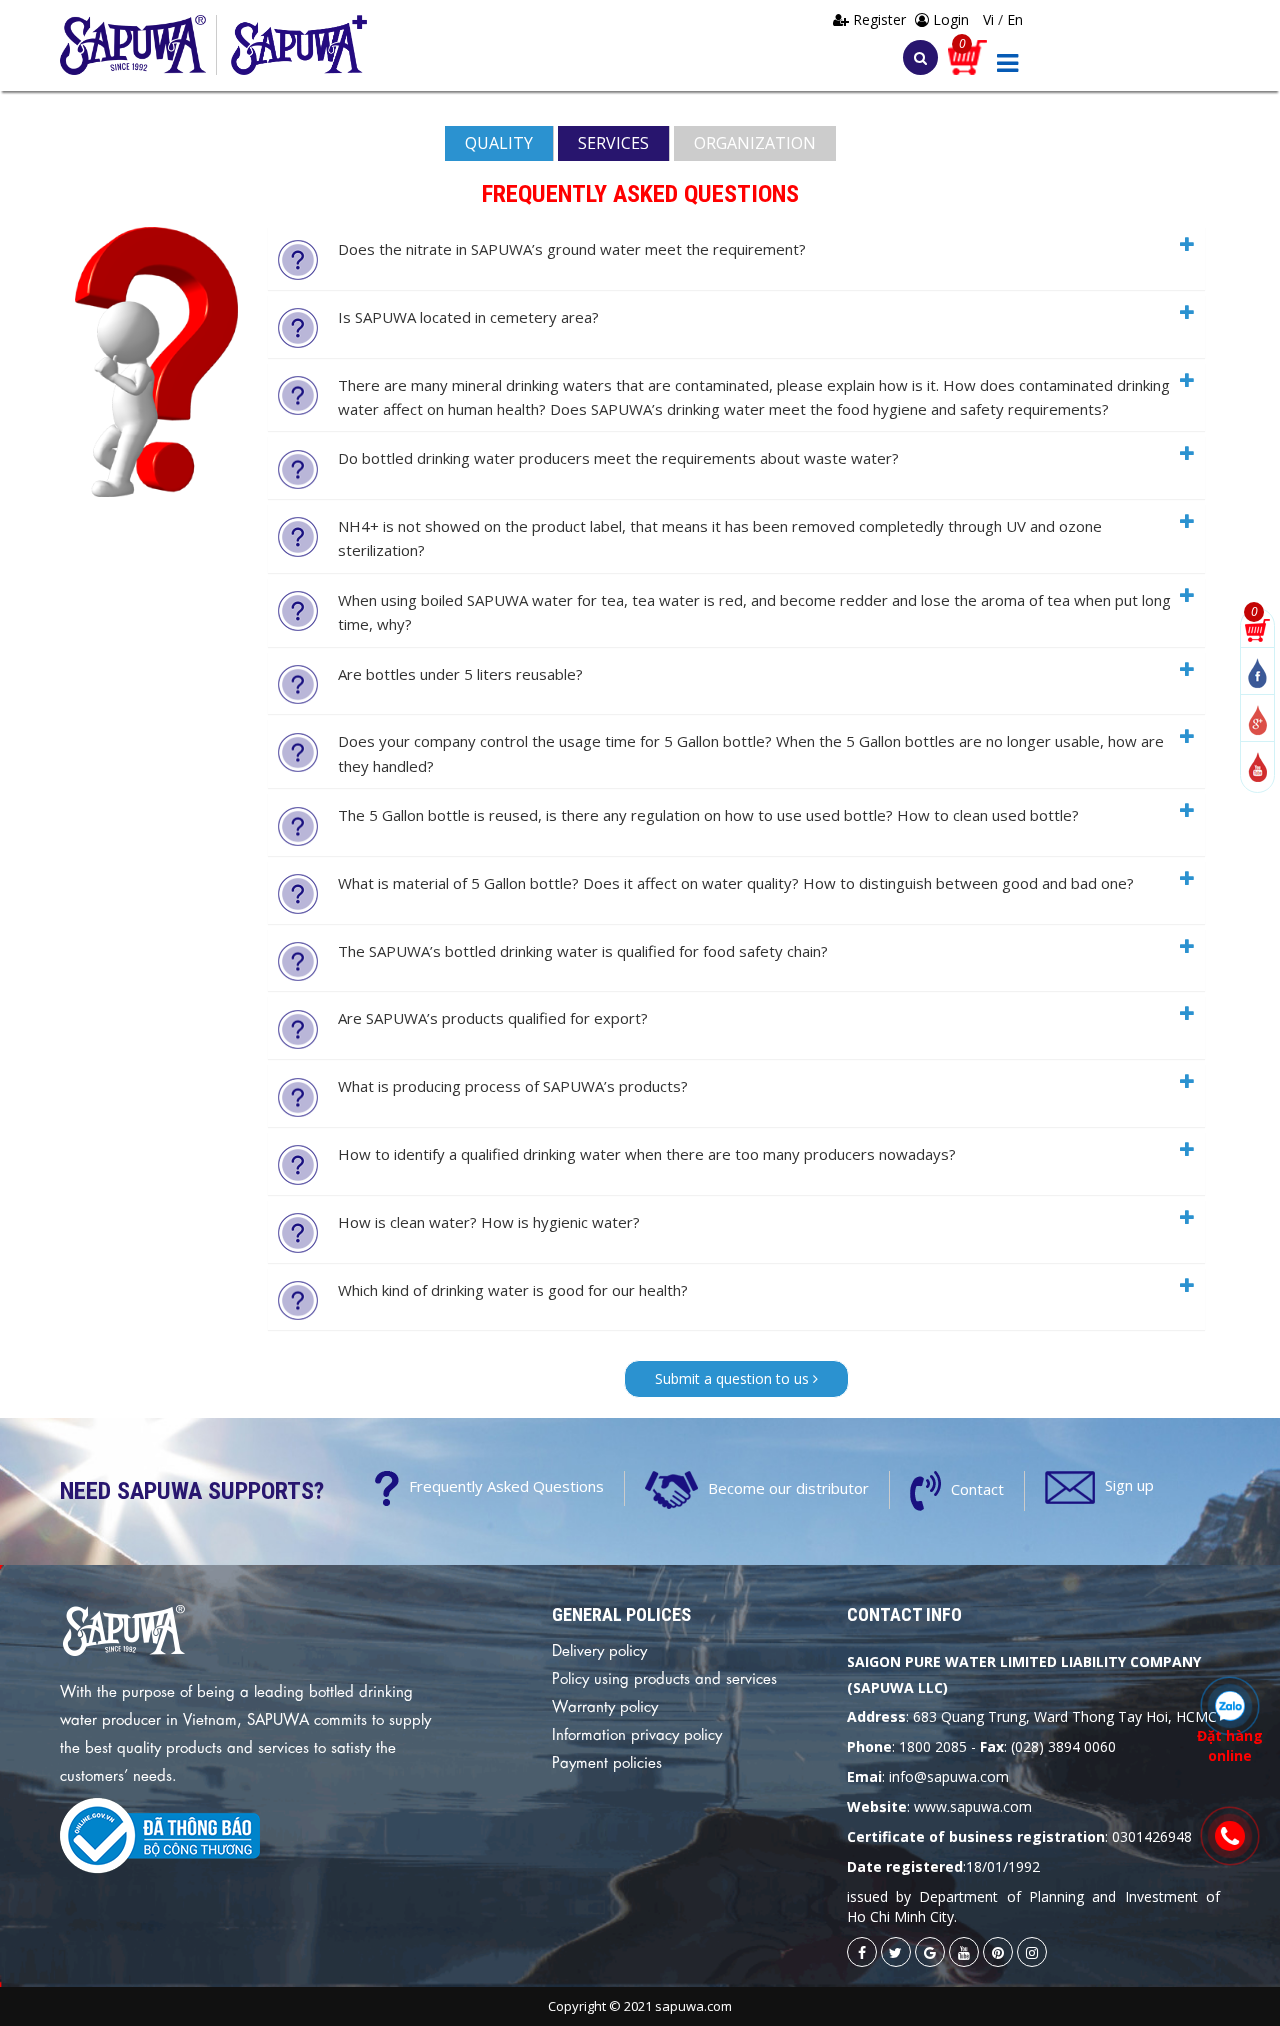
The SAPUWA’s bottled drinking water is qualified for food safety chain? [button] (583, 951)
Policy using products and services (664, 1677)
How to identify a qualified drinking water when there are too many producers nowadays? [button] (647, 1154)
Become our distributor (788, 1488)
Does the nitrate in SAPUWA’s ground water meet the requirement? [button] (572, 249)
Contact (977, 1489)
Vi (990, 19)
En (1015, 19)
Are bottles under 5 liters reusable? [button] (460, 674)
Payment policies (607, 1761)
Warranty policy (605, 1705)
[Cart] (967, 55)
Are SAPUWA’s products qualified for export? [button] (493, 1018)
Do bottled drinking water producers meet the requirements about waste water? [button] (618, 458)
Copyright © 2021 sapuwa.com (640, 2006)
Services (613, 143)
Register (879, 19)
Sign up (1129, 1486)
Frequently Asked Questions (506, 1487)
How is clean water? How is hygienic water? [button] (489, 1222)
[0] (1257, 628)
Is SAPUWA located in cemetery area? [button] (468, 317)
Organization (755, 143)
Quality (499, 143)
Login (949, 19)
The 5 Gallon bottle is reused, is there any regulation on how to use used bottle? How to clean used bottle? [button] (708, 815)
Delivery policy (599, 1649)
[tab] (736, 258)
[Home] (138, 45)
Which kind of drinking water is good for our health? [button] (513, 1290)
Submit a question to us (734, 1378)
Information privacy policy (637, 1733)
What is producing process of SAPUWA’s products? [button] (513, 1086)
